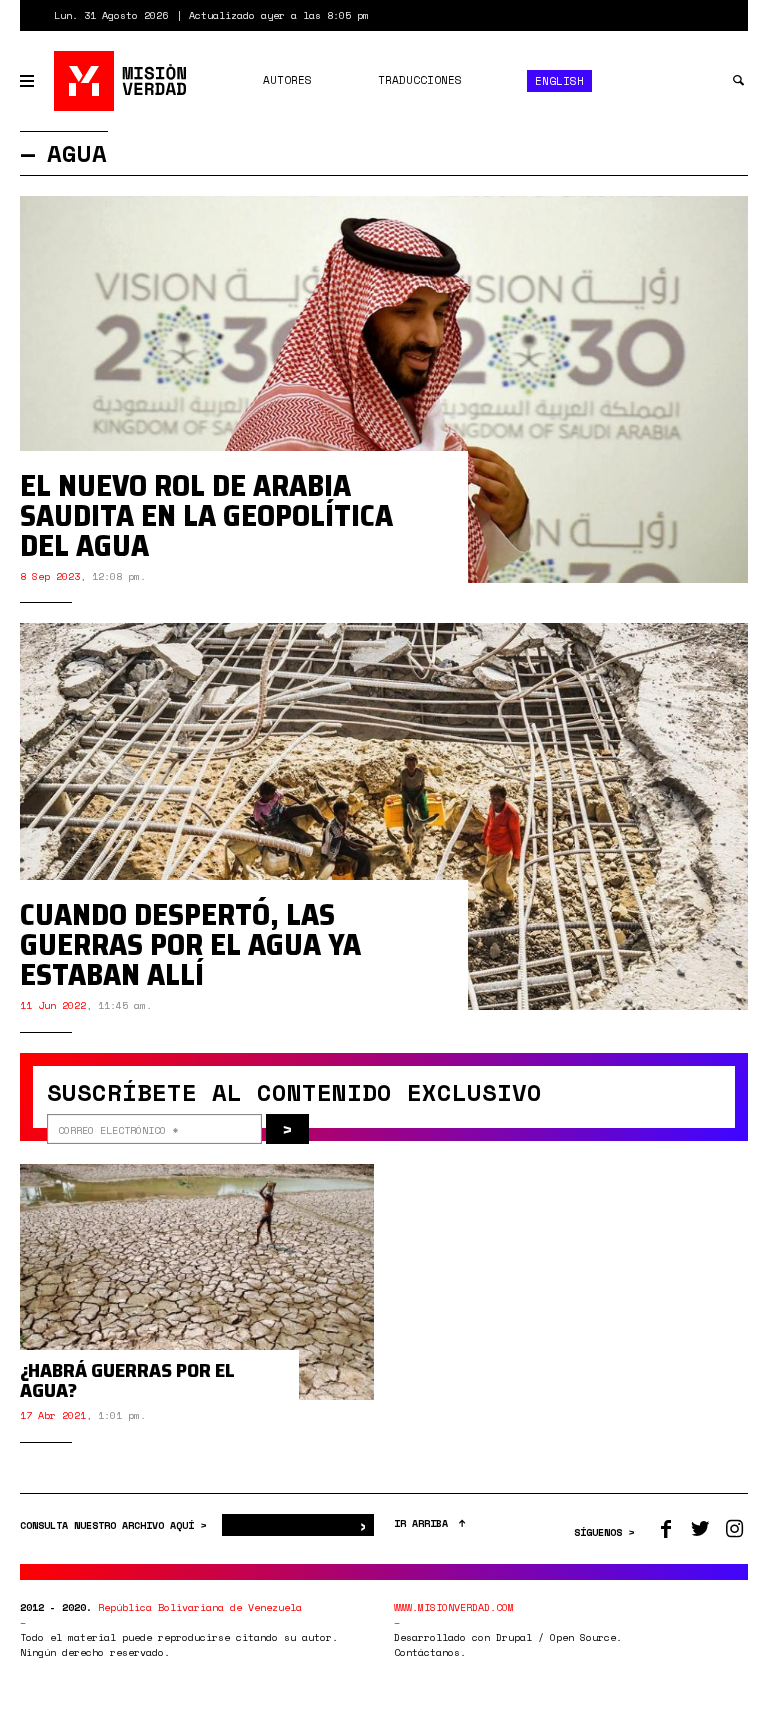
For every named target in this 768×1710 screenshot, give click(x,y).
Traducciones (420, 80)
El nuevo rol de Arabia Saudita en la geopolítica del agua (206, 515)
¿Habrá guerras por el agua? (127, 1380)
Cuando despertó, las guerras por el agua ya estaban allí (190, 944)
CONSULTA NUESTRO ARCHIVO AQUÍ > (116, 1525)
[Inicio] (121, 81)
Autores (287, 80)
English (559, 81)
